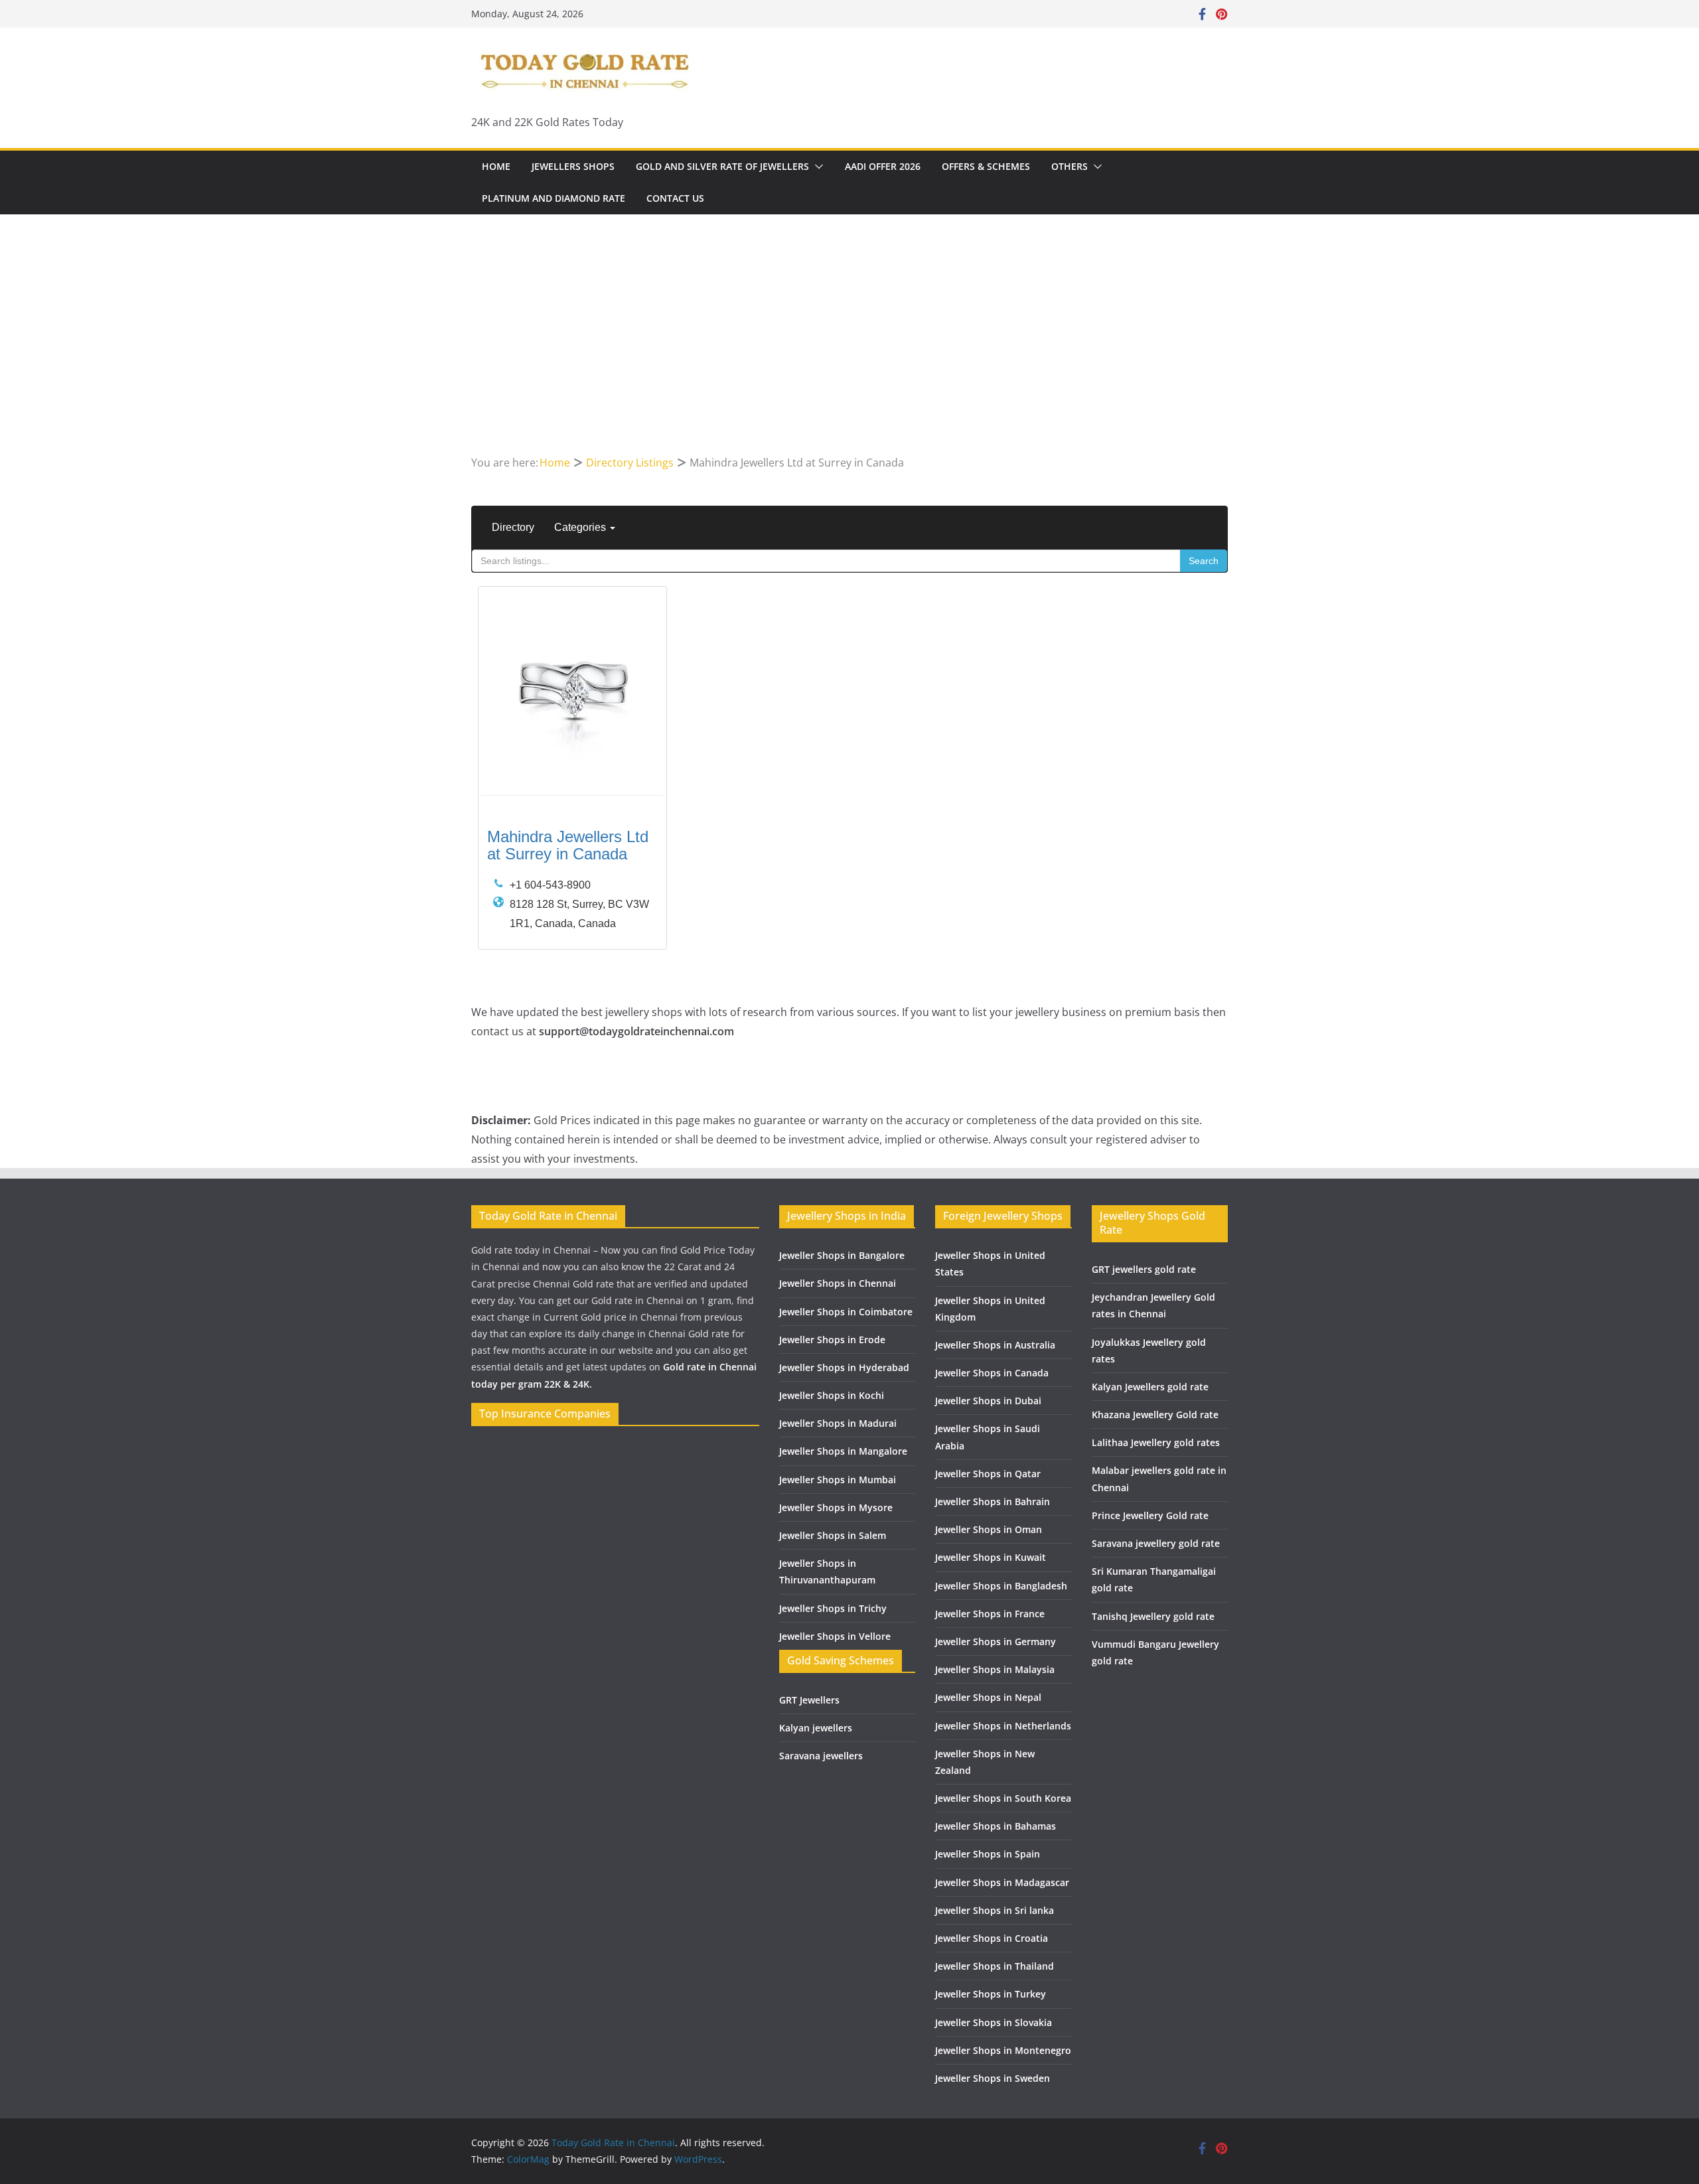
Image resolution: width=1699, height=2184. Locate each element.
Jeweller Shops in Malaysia (995, 1669)
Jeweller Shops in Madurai (838, 1423)
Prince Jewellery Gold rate (1150, 1515)
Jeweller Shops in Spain (988, 1854)
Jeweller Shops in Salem (833, 1535)
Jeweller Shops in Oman (989, 1529)
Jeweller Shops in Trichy (833, 1608)
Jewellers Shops (573, 166)
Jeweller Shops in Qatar (988, 1474)
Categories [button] (581, 527)
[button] (816, 167)
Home (496, 166)
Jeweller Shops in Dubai (988, 1401)
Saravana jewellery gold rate (1156, 1543)
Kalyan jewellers (816, 1728)
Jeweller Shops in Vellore (835, 1636)
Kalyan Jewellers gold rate (1150, 1387)
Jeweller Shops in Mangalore (843, 1451)
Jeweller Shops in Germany (996, 1641)
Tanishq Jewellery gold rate (1153, 1616)
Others (1070, 166)
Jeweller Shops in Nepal (988, 1697)
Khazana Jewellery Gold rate (1155, 1415)
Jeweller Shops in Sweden (993, 2078)
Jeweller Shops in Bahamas (996, 1826)
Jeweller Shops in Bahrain (993, 1501)
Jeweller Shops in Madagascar (1002, 1882)
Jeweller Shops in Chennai (838, 1283)
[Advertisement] (849, 354)
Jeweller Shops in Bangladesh (1001, 1586)
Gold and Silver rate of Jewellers (722, 166)
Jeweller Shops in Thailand (995, 1966)
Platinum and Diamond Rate (554, 198)
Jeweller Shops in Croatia (992, 1938)
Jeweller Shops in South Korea (1003, 1798)
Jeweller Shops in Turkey (991, 1994)
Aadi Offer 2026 (883, 166)
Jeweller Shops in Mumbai (838, 1480)
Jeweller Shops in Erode (832, 1340)
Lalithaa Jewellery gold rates (1156, 1442)
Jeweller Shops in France (990, 1614)
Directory (513, 527)
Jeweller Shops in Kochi (832, 1395)
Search (1204, 561)
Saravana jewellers (821, 1756)
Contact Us (675, 198)
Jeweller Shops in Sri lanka (995, 1910)
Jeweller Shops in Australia (995, 1345)
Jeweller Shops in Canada (992, 1373)
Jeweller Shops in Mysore (836, 1507)
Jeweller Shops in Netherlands (1003, 1726)
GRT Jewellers (809, 1700)
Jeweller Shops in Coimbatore (846, 1312)
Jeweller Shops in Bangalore (842, 1255)
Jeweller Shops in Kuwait (991, 1557)
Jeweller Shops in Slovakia (994, 2022)
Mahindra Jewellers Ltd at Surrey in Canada (568, 845)
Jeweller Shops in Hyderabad (844, 1367)
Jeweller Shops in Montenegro (1003, 2050)
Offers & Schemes (986, 166)
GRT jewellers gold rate (1144, 1269)
